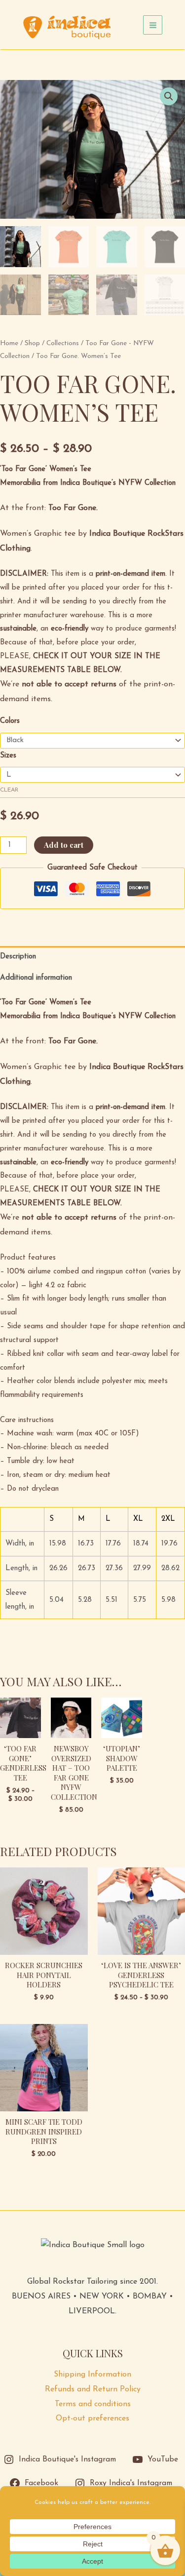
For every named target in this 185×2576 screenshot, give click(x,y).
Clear (9, 790)
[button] (169, 96)
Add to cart (64, 845)
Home (9, 343)
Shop (32, 343)
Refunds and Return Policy (93, 2389)
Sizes (8, 756)
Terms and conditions (93, 2404)
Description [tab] (18, 957)
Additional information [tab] (36, 978)
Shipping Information (92, 2375)
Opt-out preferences (92, 2418)
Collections (63, 343)
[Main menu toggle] (153, 25)
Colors (10, 721)
